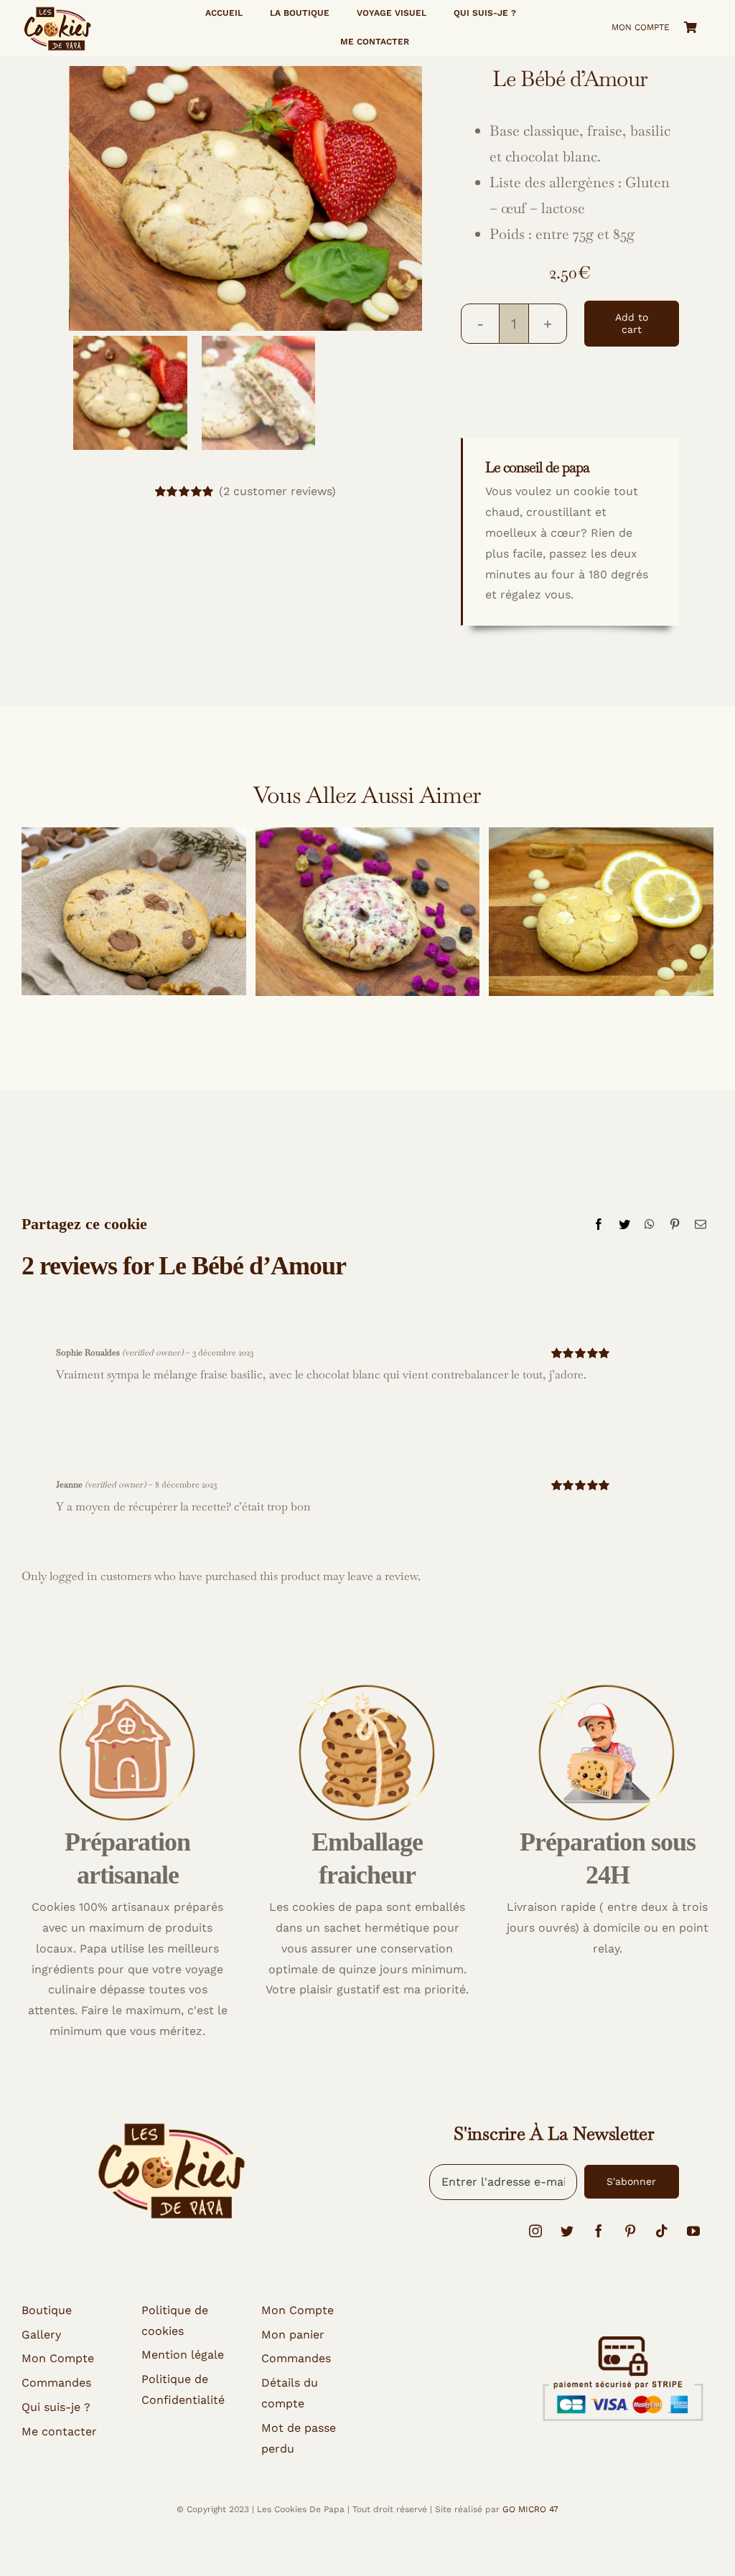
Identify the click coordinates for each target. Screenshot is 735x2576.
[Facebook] (599, 1224)
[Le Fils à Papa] (134, 912)
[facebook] (599, 2231)
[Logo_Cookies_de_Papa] (57, 10)
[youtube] (693, 2231)
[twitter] (567, 2231)
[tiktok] (662, 2231)
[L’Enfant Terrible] (601, 912)
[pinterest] (630, 2231)
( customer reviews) (277, 491)
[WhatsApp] (650, 1224)
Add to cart (632, 323)
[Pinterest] (675, 1224)
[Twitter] (624, 1224)
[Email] (701, 1224)
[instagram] (535, 2231)
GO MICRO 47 (530, 2509)
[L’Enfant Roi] (368, 912)
